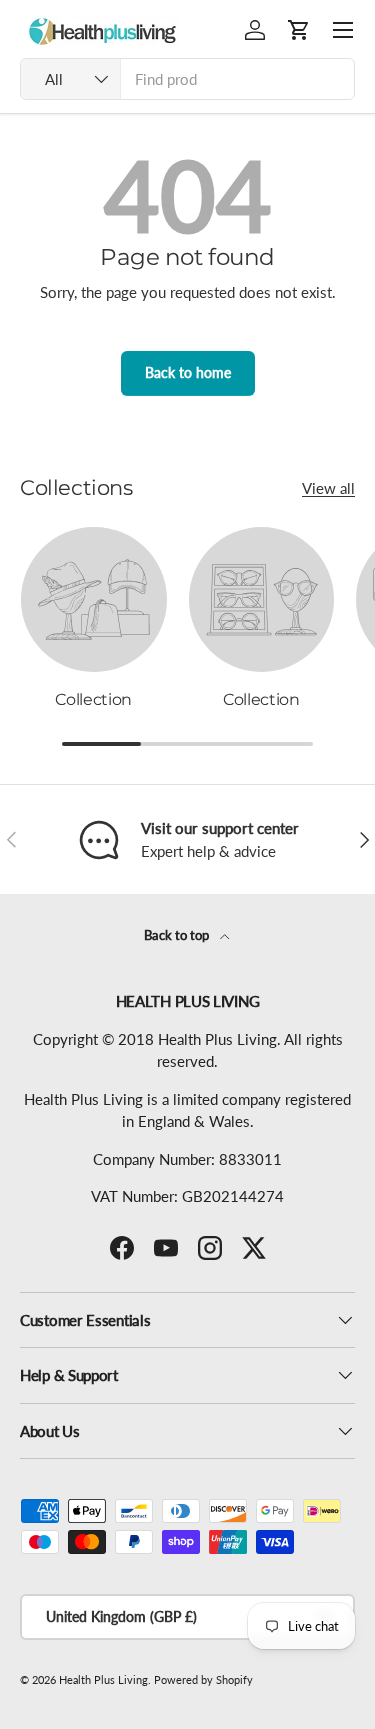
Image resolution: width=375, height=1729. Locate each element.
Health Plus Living (103, 1679)
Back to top (178, 935)
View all (328, 488)
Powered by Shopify (203, 1679)
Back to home (188, 372)
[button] (299, 30)
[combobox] (187, 79)
